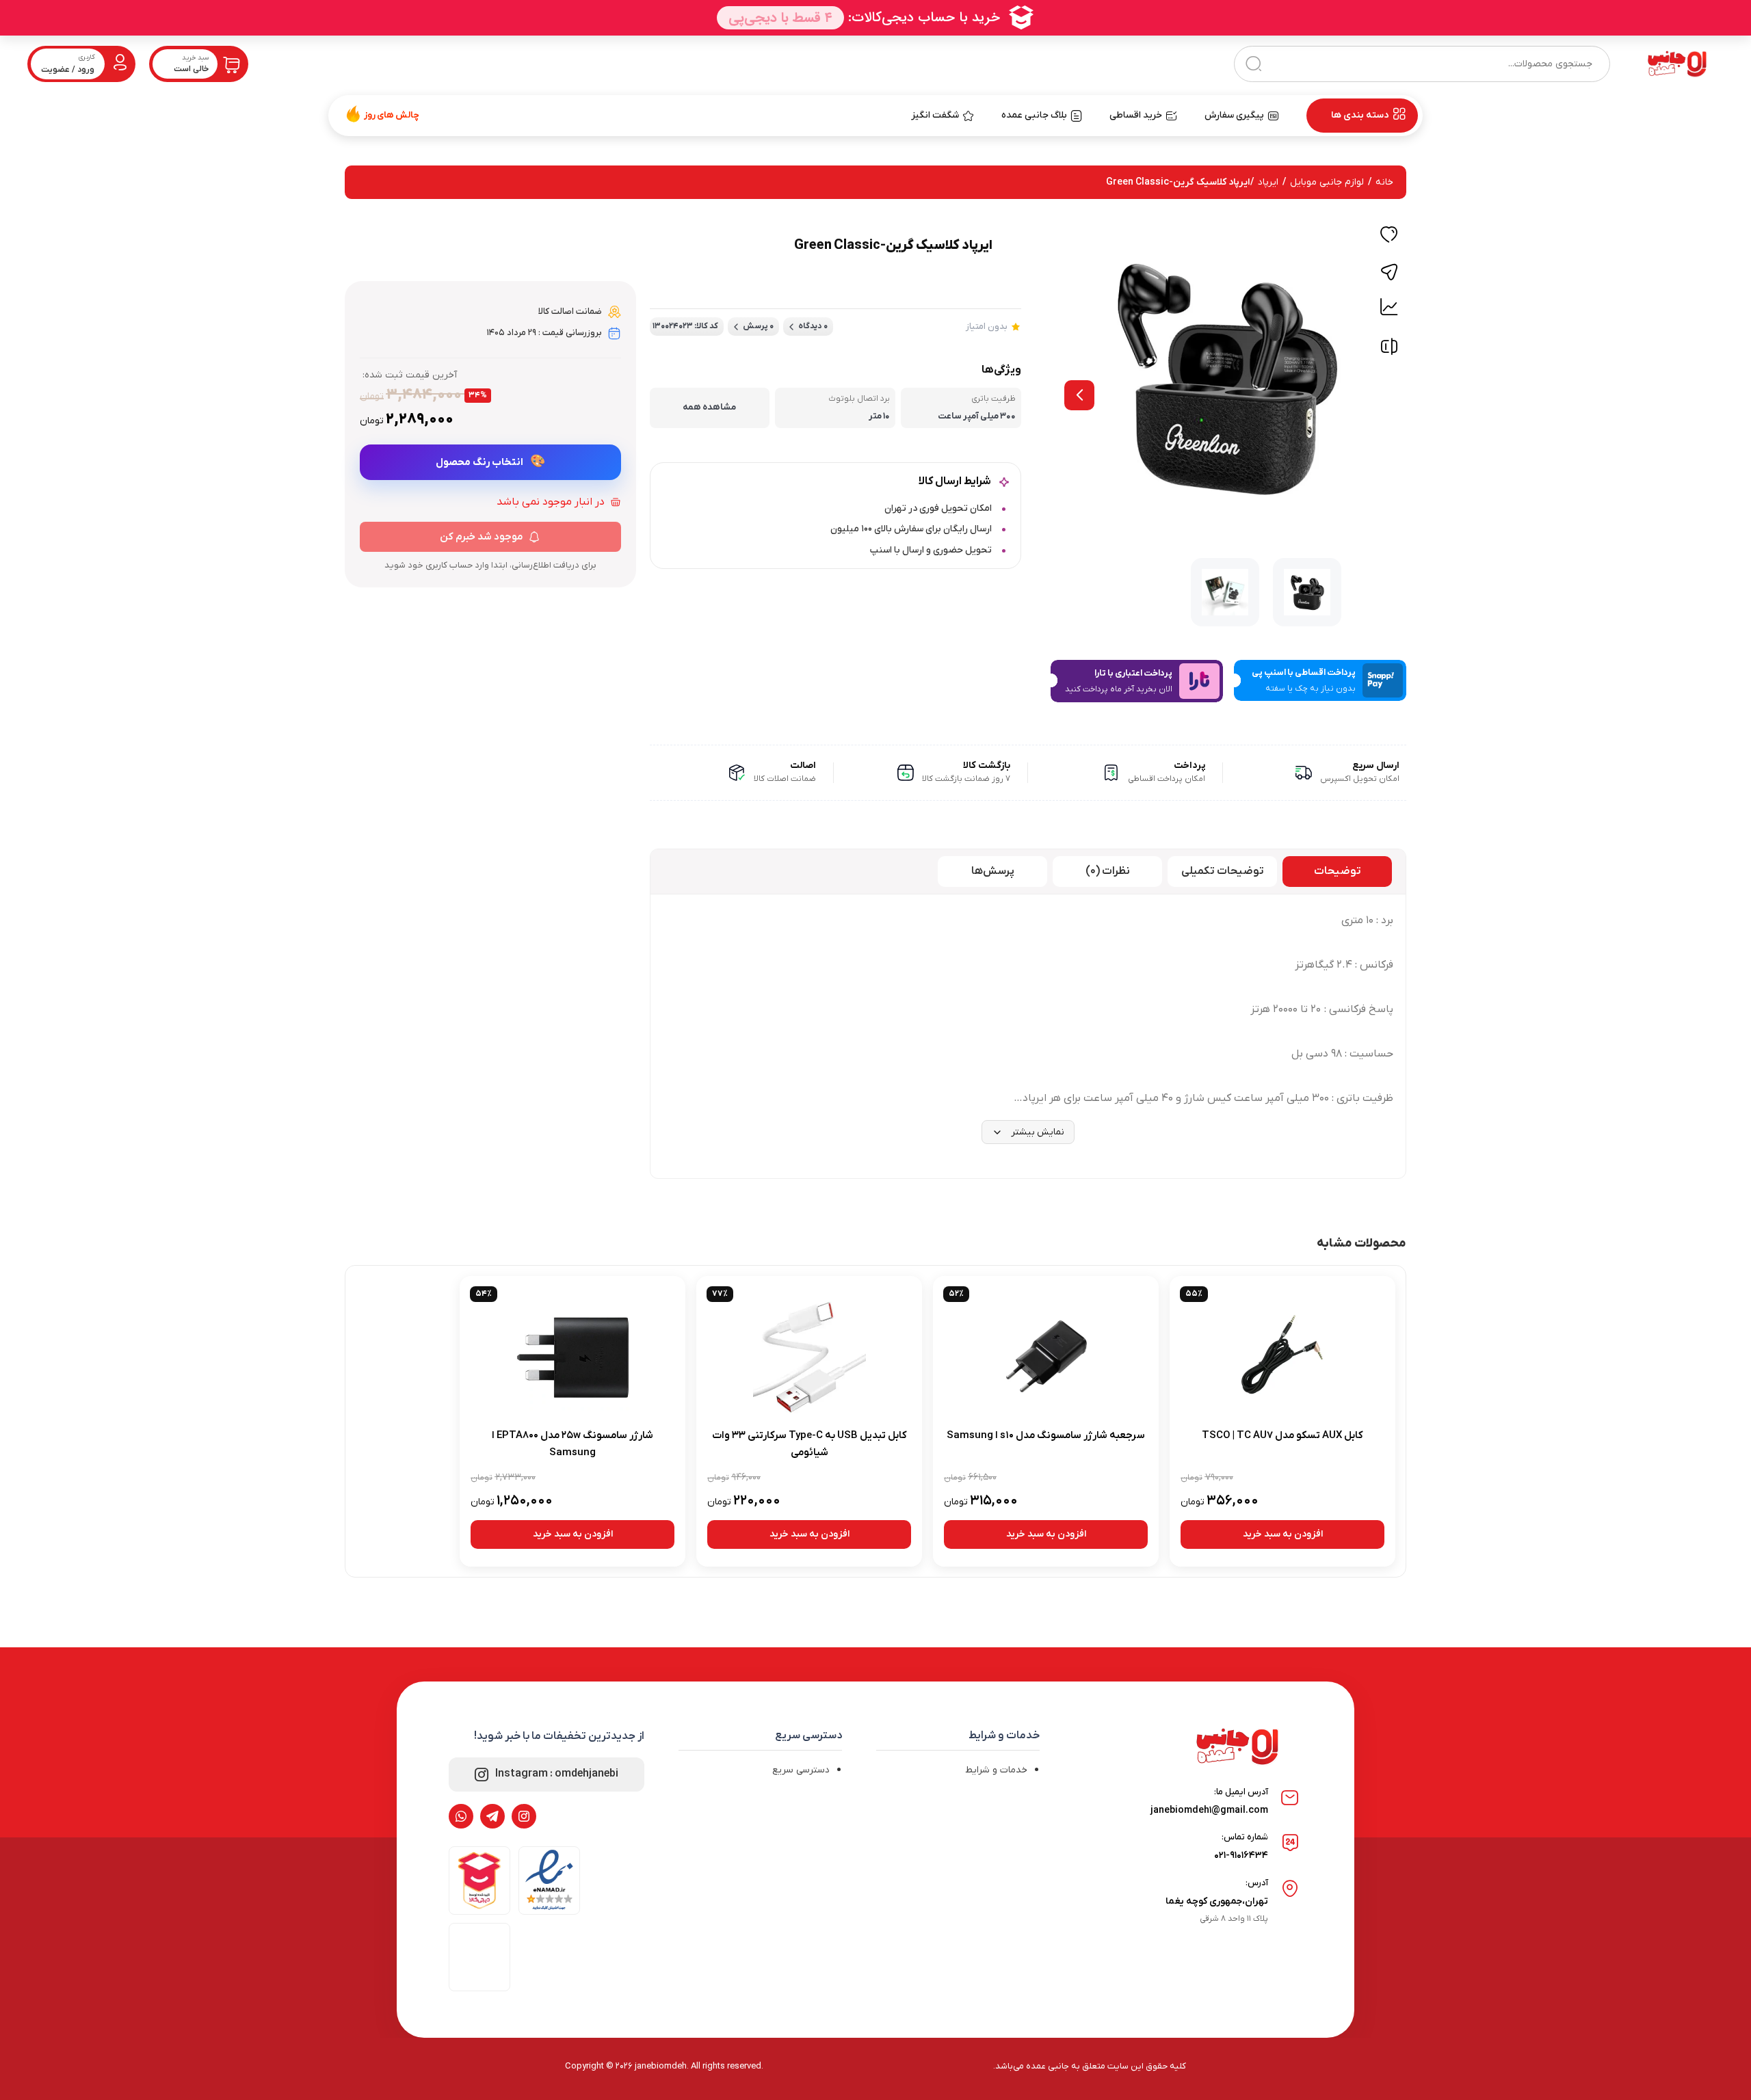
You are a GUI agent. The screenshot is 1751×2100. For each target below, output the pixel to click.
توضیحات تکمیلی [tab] (1223, 871)
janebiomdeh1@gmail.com (1209, 1810)
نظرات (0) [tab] (1108, 871)
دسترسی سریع (801, 1770)
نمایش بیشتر (1038, 1132)
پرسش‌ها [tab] (993, 871)
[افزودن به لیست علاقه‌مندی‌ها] (1389, 237)
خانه (1384, 182)
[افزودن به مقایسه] (1389, 350)
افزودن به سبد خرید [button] (1283, 1534)
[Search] (1253, 64)
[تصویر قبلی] (1079, 395)
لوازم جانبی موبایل (1327, 182)
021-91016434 (1241, 1856)
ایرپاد (1268, 182)
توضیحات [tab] (1338, 871)
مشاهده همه (709, 407)
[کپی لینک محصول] (1389, 272)
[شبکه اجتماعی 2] (492, 1816)
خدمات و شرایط (996, 1770)
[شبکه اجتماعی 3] (461, 1816)
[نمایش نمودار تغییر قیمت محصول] (1389, 307)
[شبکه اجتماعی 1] (524, 1816)
